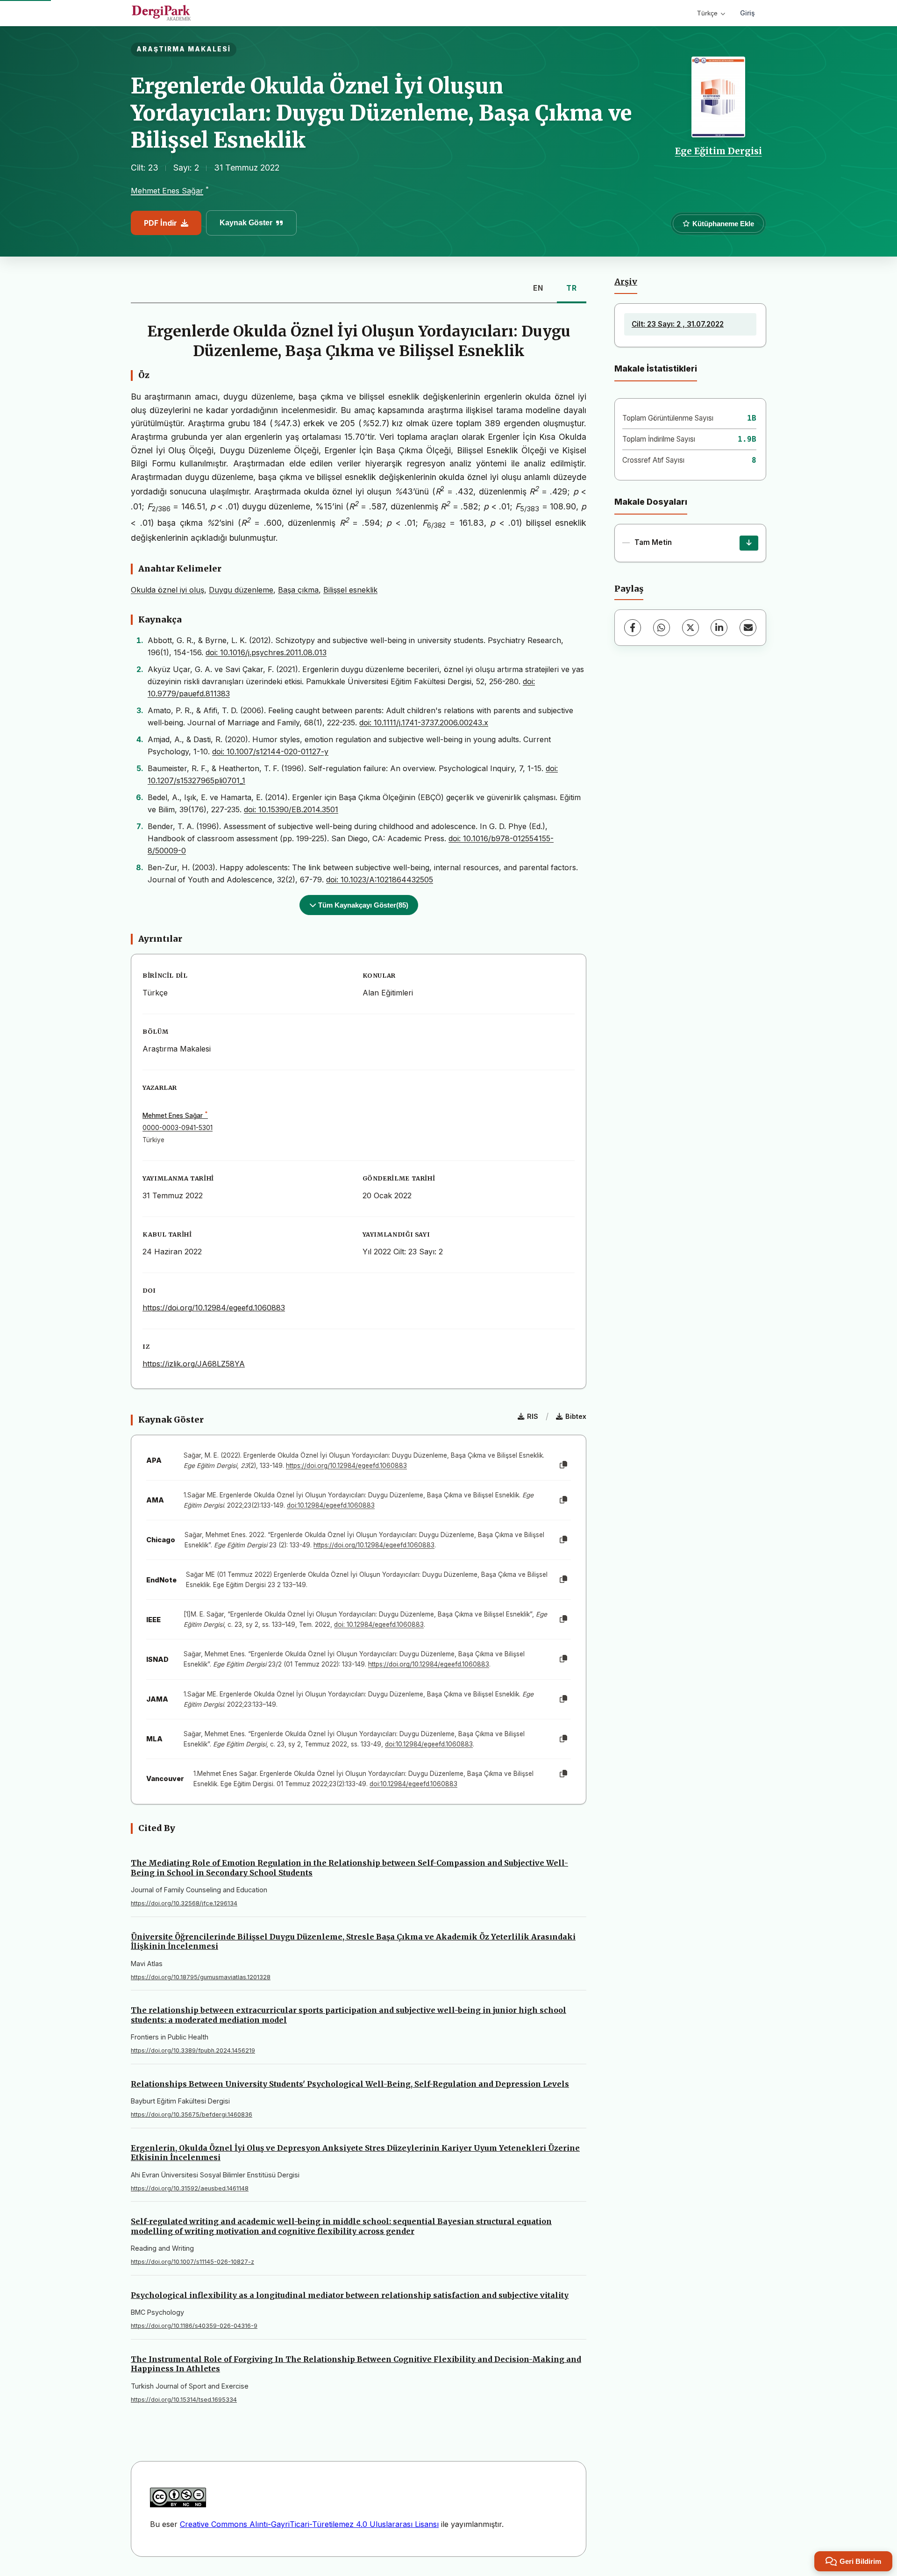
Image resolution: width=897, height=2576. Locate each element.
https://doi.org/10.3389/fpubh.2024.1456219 (193, 2050)
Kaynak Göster (246, 223)
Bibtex (576, 1416)
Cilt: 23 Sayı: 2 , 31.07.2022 (678, 324)
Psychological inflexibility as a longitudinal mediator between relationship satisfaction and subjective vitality (350, 2295)
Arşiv (626, 282)
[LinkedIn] (719, 628)
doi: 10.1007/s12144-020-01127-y (270, 751)
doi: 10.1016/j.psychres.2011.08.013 (266, 652)
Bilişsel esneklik (350, 590)
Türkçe (707, 13)
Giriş (747, 13)
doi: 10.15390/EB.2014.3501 (291, 809)
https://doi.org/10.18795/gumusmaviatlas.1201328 (201, 1977)
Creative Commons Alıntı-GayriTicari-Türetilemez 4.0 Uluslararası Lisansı (309, 2524)
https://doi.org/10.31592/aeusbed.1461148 (190, 2188)
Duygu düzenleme (241, 590)
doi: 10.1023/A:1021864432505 (380, 880)
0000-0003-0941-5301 (178, 1128)
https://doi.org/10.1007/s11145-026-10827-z (192, 2262)
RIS (533, 1416)
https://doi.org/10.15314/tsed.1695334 (184, 2400)
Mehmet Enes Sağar (167, 191)
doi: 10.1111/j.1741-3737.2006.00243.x (424, 723)
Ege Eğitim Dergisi (719, 151)
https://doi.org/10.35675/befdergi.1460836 (192, 2114)
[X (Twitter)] (691, 628)
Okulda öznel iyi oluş (167, 590)
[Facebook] (633, 628)
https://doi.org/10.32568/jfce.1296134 (184, 1903)
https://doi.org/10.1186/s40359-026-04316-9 (194, 2326)
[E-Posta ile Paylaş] (748, 628)
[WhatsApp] (662, 628)
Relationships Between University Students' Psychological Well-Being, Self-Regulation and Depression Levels (350, 2084)
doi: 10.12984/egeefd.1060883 (379, 1624)
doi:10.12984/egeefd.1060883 (331, 1505)
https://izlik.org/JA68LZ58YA (194, 1364)
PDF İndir (160, 223)
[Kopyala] (563, 1465)
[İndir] (749, 543)
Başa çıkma (298, 590)
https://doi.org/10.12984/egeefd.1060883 (214, 1308)
